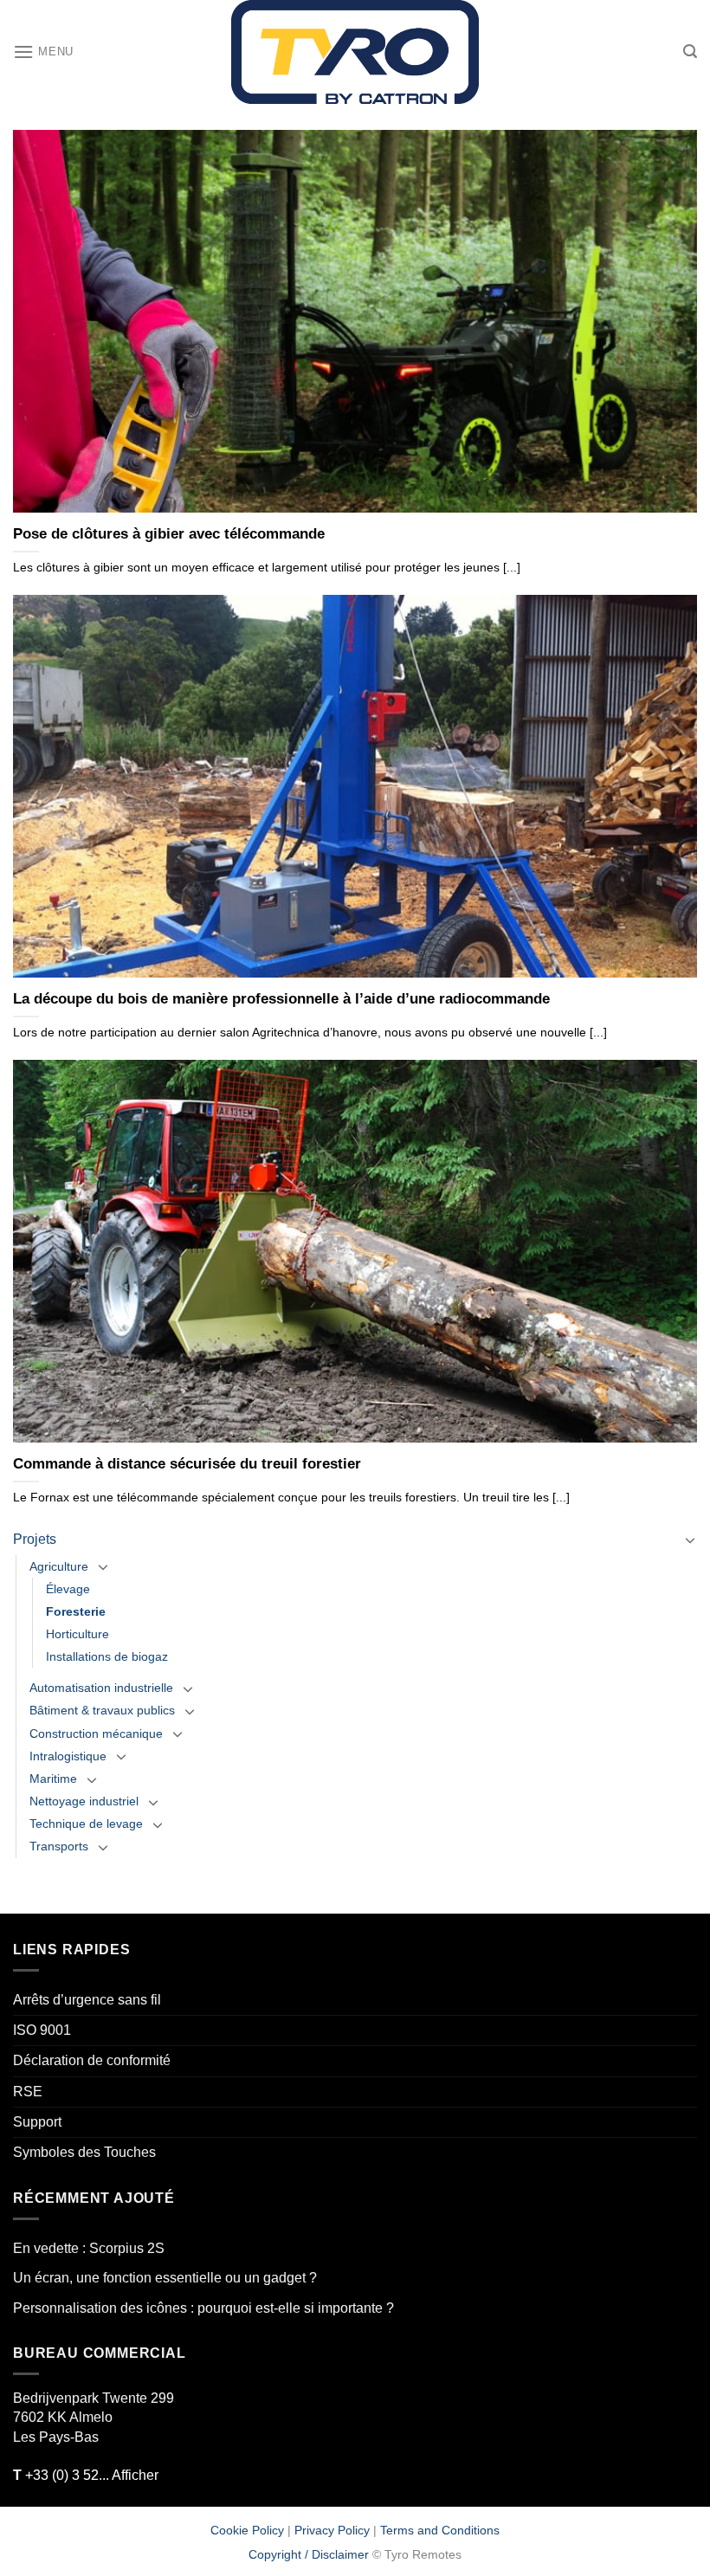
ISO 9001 (42, 2030)
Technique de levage (86, 1824)
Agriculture (59, 1566)
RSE (28, 2092)
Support (37, 2122)
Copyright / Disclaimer (309, 2554)
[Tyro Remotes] (355, 52)
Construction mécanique (96, 1733)
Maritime (53, 1779)
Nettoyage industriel (84, 1801)
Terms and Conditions (440, 2530)
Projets (35, 1539)
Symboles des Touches (84, 2152)
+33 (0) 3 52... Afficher (86, 2475)
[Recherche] (690, 52)
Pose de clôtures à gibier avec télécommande (169, 534)
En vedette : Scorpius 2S (89, 2248)
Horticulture (77, 1634)
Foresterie (76, 1611)
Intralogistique (68, 1756)
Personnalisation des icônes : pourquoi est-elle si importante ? (203, 2308)
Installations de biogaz (107, 1656)
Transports (59, 1846)
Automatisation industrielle (101, 1688)
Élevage (68, 1589)
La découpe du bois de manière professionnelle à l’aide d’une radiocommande (281, 999)
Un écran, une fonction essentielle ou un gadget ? (165, 2278)
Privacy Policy (332, 2530)
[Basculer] (690, 1540)
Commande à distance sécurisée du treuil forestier (187, 1464)
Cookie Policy (247, 2530)
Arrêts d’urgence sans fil (87, 2000)
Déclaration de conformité (92, 2060)
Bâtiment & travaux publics (102, 1710)
